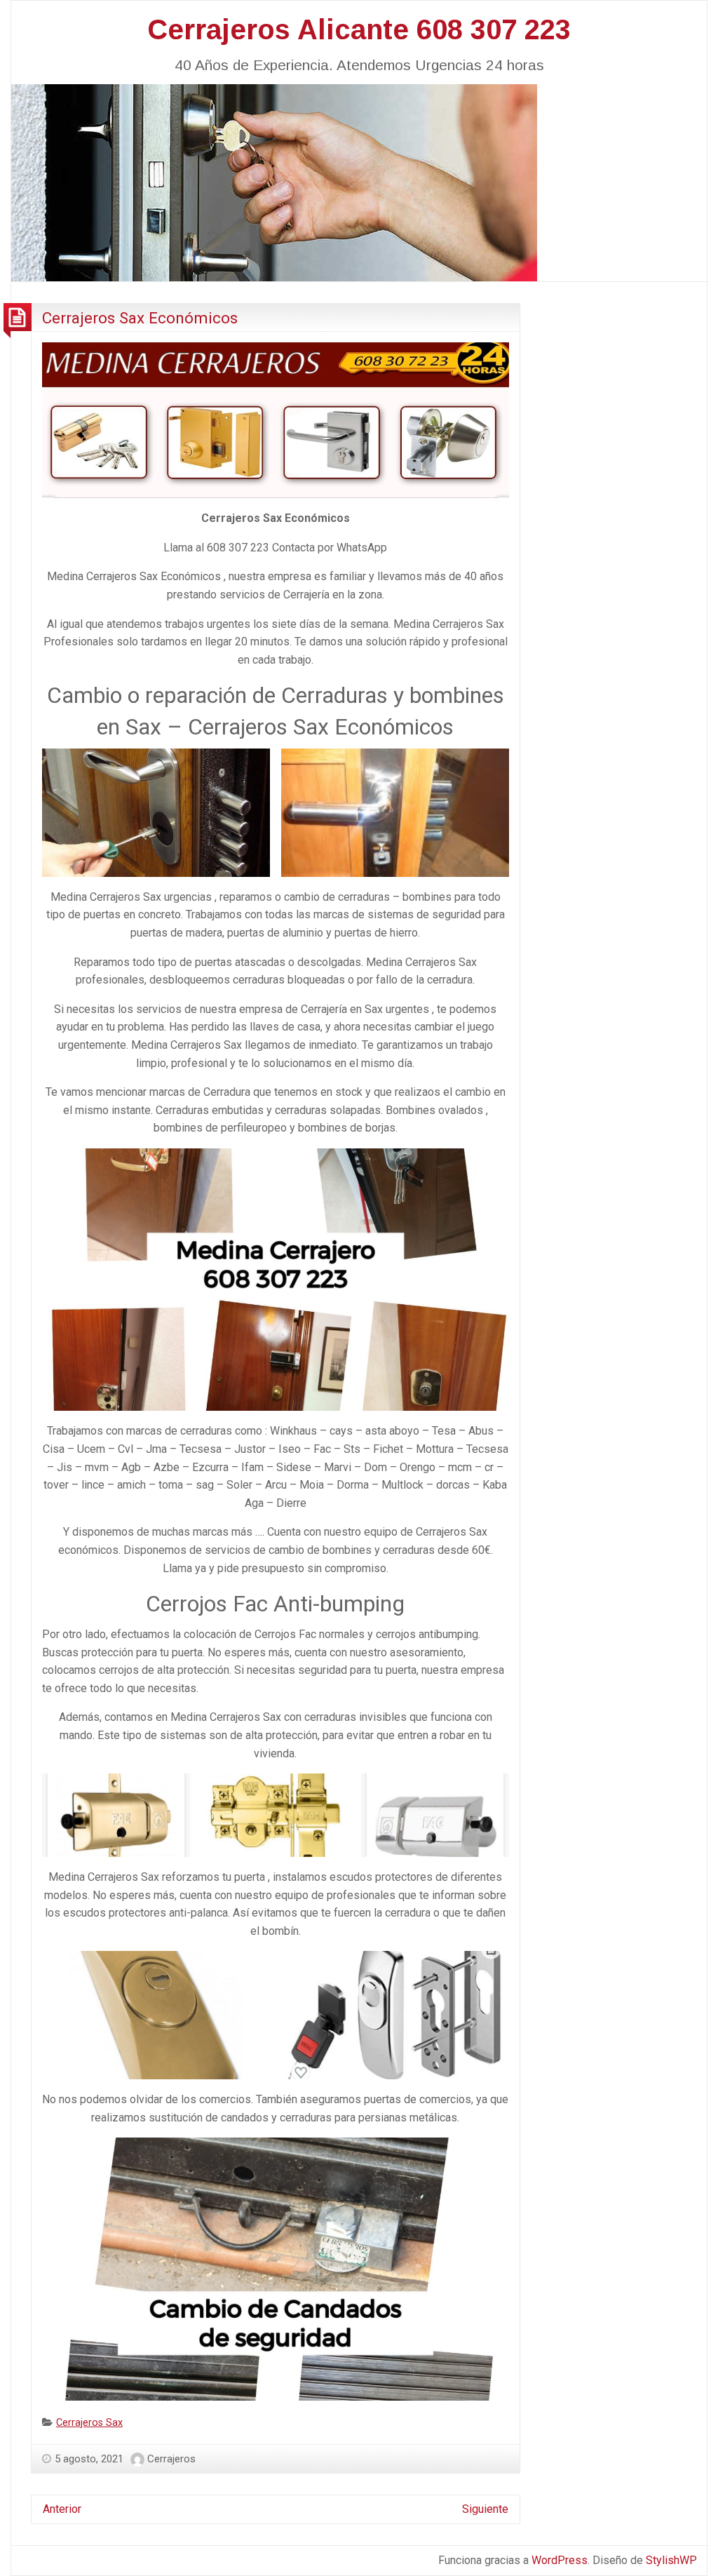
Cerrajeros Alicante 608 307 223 (359, 29)
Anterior (62, 2509)
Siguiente (485, 2509)
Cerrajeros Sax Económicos (140, 318)
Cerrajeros (171, 2459)
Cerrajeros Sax (89, 2423)
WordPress (560, 2560)
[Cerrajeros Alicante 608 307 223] (274, 181)
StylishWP (671, 2560)
